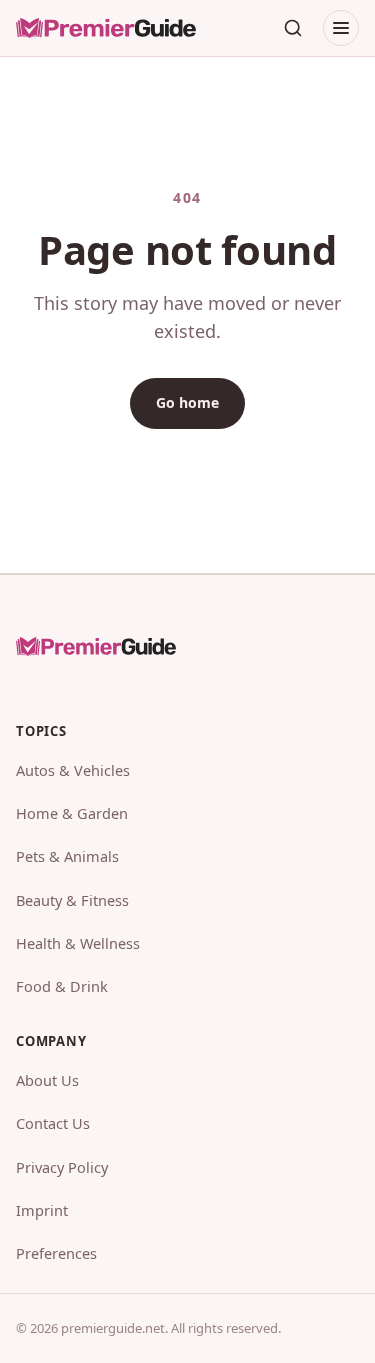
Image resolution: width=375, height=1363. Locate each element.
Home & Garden (72, 813)
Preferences (56, 1253)
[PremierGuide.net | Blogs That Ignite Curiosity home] (106, 28)
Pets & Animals (67, 856)
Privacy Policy (62, 1167)
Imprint (42, 1210)
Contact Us (53, 1123)
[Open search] (293, 28)
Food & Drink (62, 986)
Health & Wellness (78, 943)
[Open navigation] (341, 28)
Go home (187, 402)
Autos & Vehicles (73, 770)
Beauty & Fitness (72, 900)
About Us (47, 1080)
